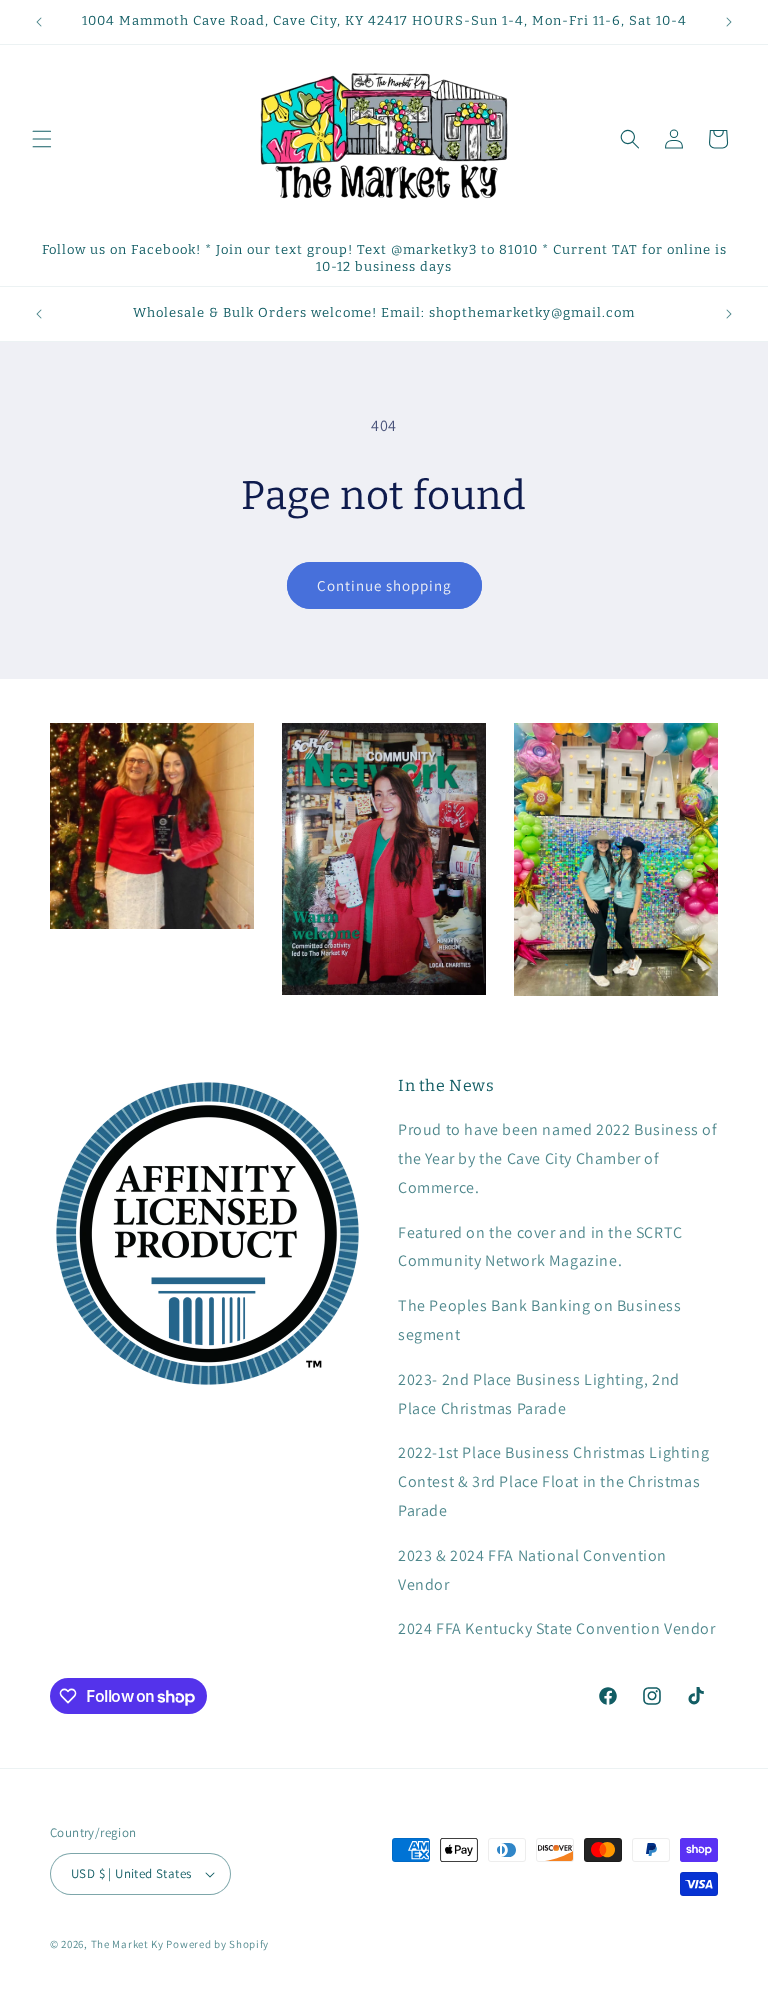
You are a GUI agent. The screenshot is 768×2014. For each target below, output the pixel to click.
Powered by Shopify (217, 1944)
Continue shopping (384, 585)
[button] (42, 139)
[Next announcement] (729, 22)
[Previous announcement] (39, 22)
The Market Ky (127, 1944)
